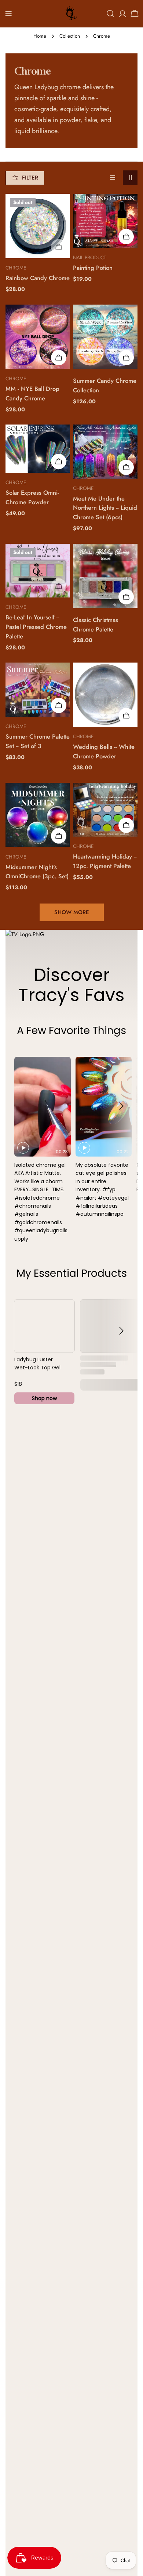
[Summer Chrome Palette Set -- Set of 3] (38, 690)
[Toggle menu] (8, 14)
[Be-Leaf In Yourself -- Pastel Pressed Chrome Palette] (38, 571)
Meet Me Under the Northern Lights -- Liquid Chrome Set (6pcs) (105, 508)
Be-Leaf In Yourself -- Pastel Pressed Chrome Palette (36, 627)
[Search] (110, 14)
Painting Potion (93, 268)
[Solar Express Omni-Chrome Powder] (38, 449)
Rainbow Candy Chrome (38, 278)
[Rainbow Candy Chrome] (38, 226)
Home (40, 36)
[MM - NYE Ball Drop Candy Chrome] (38, 337)
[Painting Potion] (105, 221)
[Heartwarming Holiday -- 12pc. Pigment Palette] (105, 810)
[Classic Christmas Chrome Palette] (105, 576)
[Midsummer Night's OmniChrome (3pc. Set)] (38, 815)
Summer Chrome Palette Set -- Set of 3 (38, 741)
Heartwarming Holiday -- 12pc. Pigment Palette (105, 861)
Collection (70, 36)
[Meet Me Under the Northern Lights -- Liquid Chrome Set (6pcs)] (105, 452)
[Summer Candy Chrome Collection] (105, 337)
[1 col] (113, 178)
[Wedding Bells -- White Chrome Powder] (105, 695)
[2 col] (130, 178)
